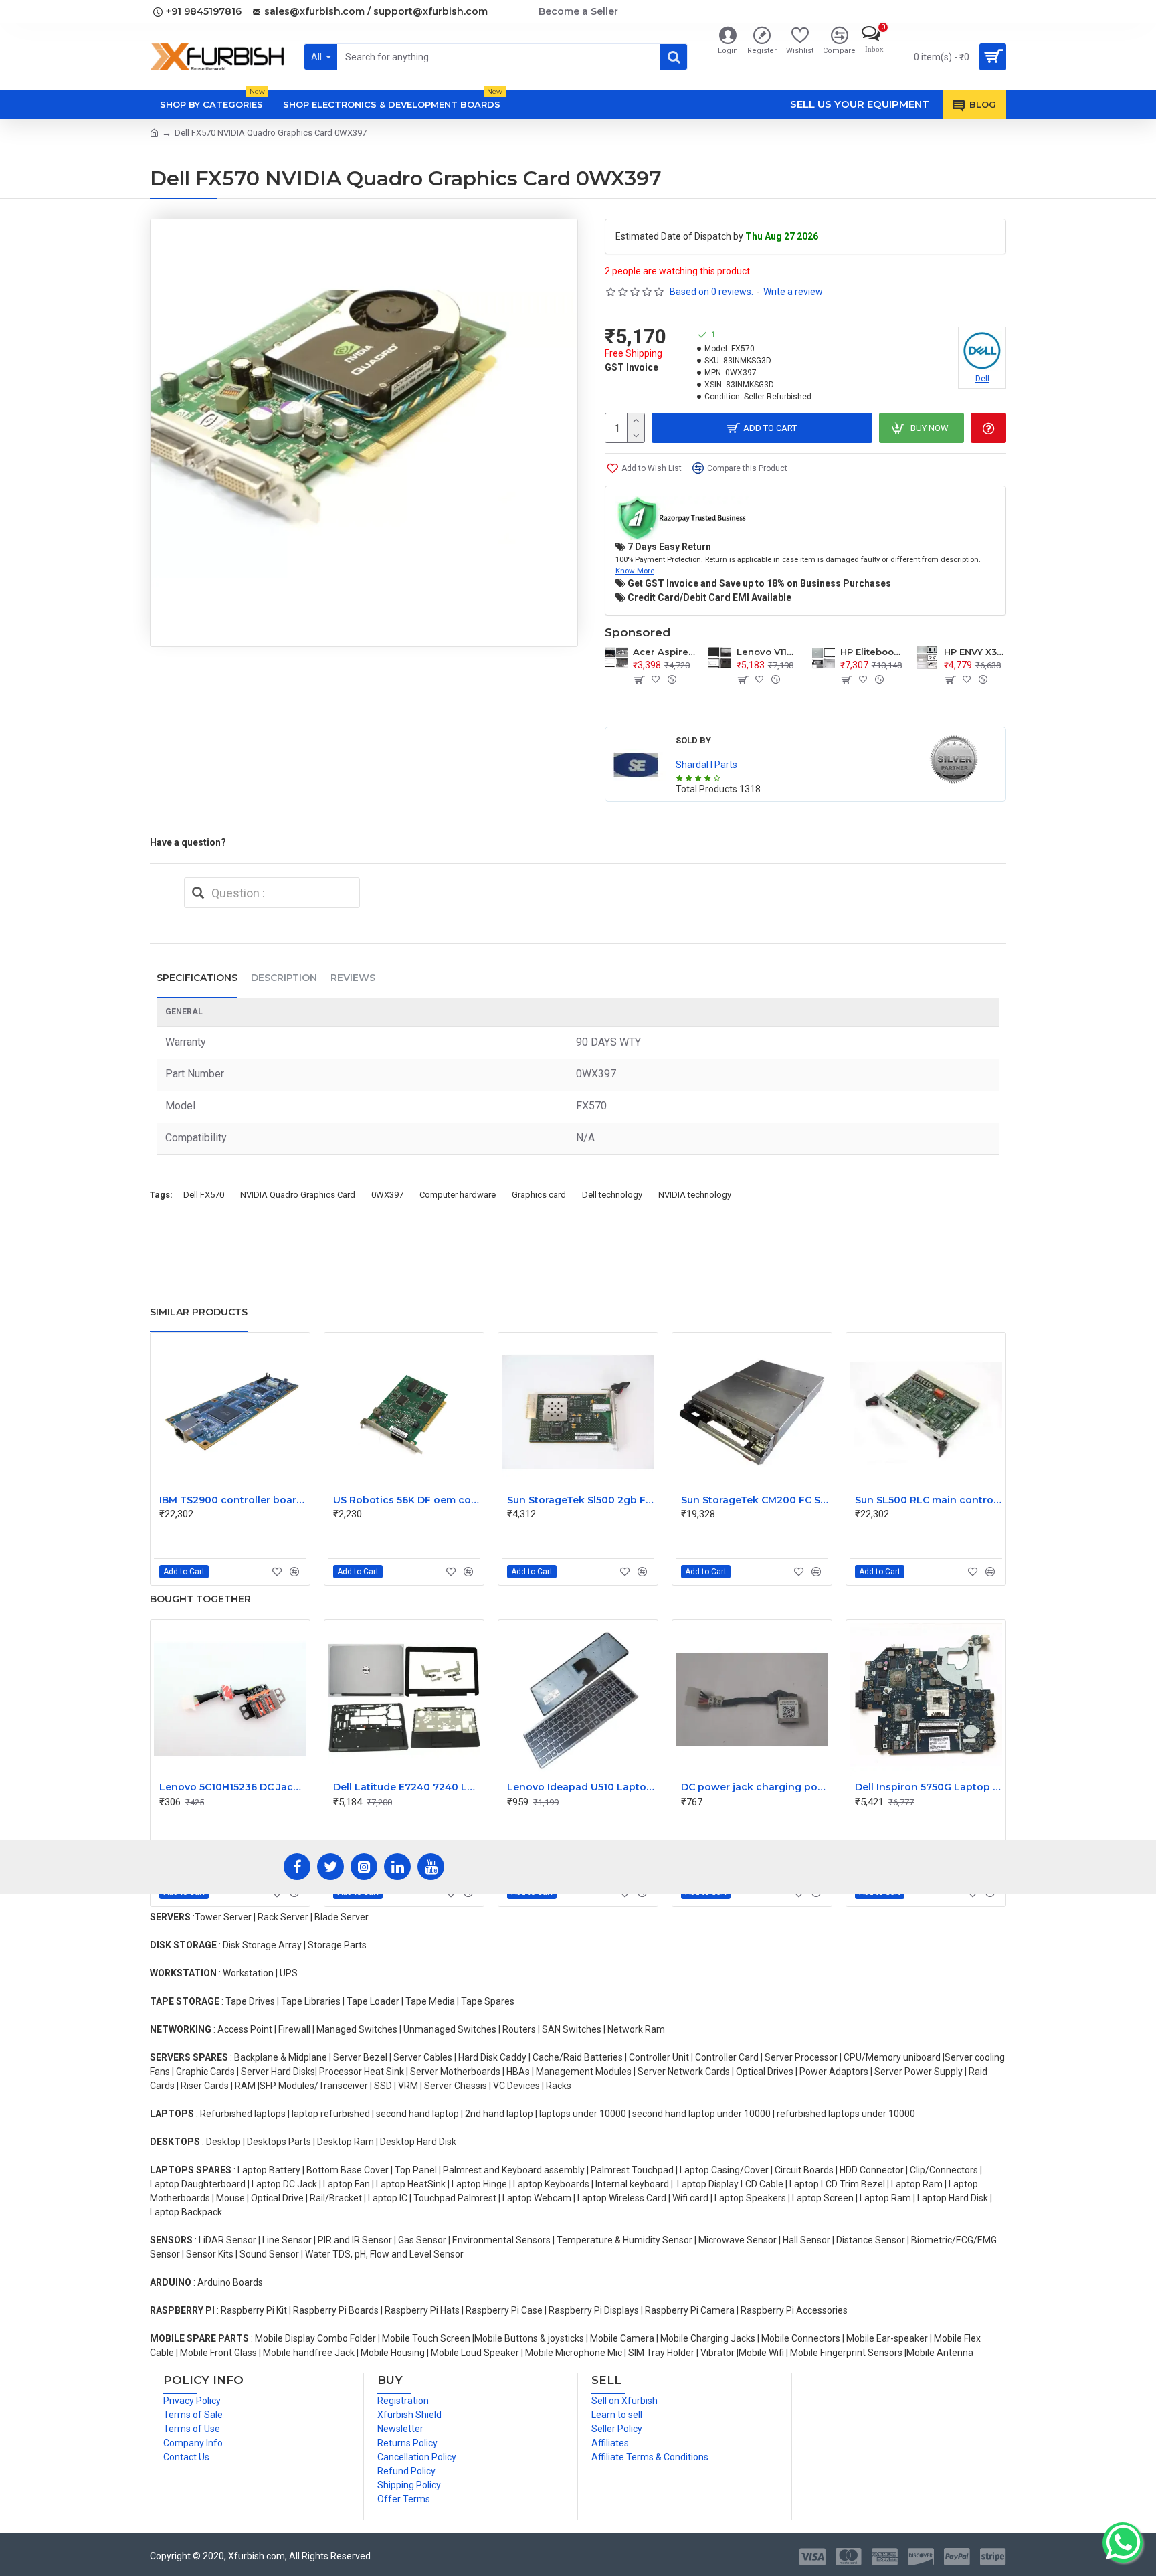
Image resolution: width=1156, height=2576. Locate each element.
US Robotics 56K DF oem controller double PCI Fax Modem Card (407, 1500)
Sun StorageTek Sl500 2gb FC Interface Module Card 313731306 (581, 1500)
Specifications (197, 978)
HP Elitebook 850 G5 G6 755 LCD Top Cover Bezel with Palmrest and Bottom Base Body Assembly (871, 652)
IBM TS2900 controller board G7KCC (233, 1500)
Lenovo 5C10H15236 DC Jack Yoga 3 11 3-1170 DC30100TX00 (233, 1787)
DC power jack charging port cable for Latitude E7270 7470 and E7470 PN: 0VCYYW (755, 1787)
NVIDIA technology (695, 1195)
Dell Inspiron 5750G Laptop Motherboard (929, 1787)
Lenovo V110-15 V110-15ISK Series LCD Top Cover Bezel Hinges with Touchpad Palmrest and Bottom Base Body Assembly (768, 652)
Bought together (200, 1599)
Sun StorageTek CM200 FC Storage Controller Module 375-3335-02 (755, 1500)
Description (284, 978)
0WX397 (387, 1195)
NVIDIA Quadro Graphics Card (298, 1195)
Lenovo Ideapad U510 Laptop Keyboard (581, 1787)
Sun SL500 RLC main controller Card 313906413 (929, 1500)
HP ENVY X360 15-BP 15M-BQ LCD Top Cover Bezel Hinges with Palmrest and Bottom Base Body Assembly (975, 652)
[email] (198, 893)
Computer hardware (458, 1195)
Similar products (199, 1312)
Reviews (353, 978)
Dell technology (612, 1195)
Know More (635, 571)
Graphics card (539, 1195)
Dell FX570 (204, 1195)
